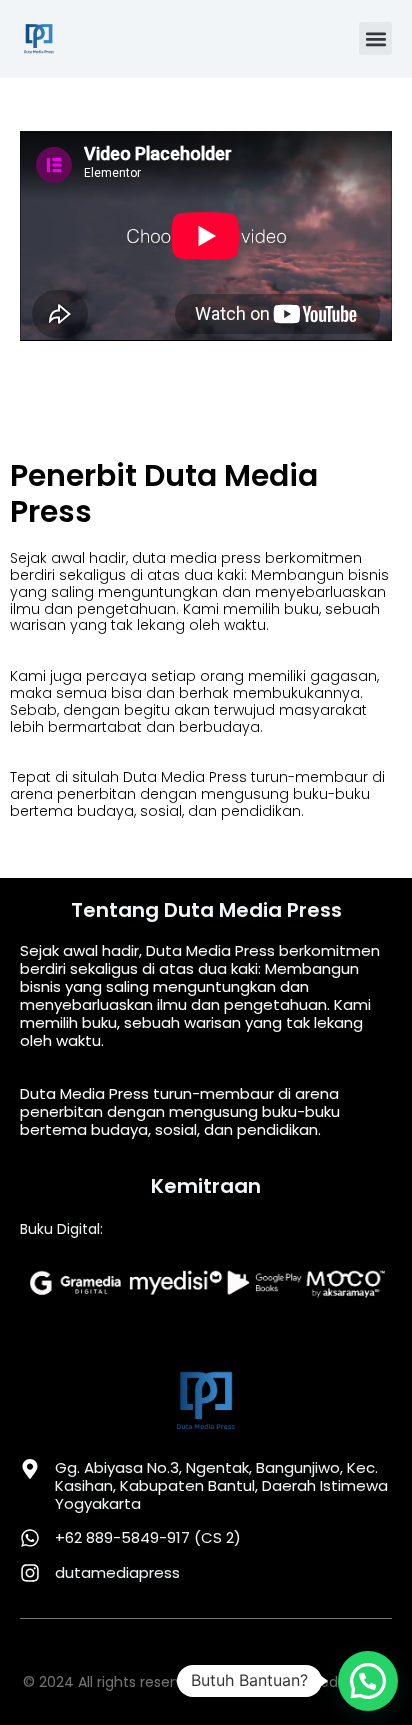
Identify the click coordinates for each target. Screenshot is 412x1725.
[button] (375, 38)
